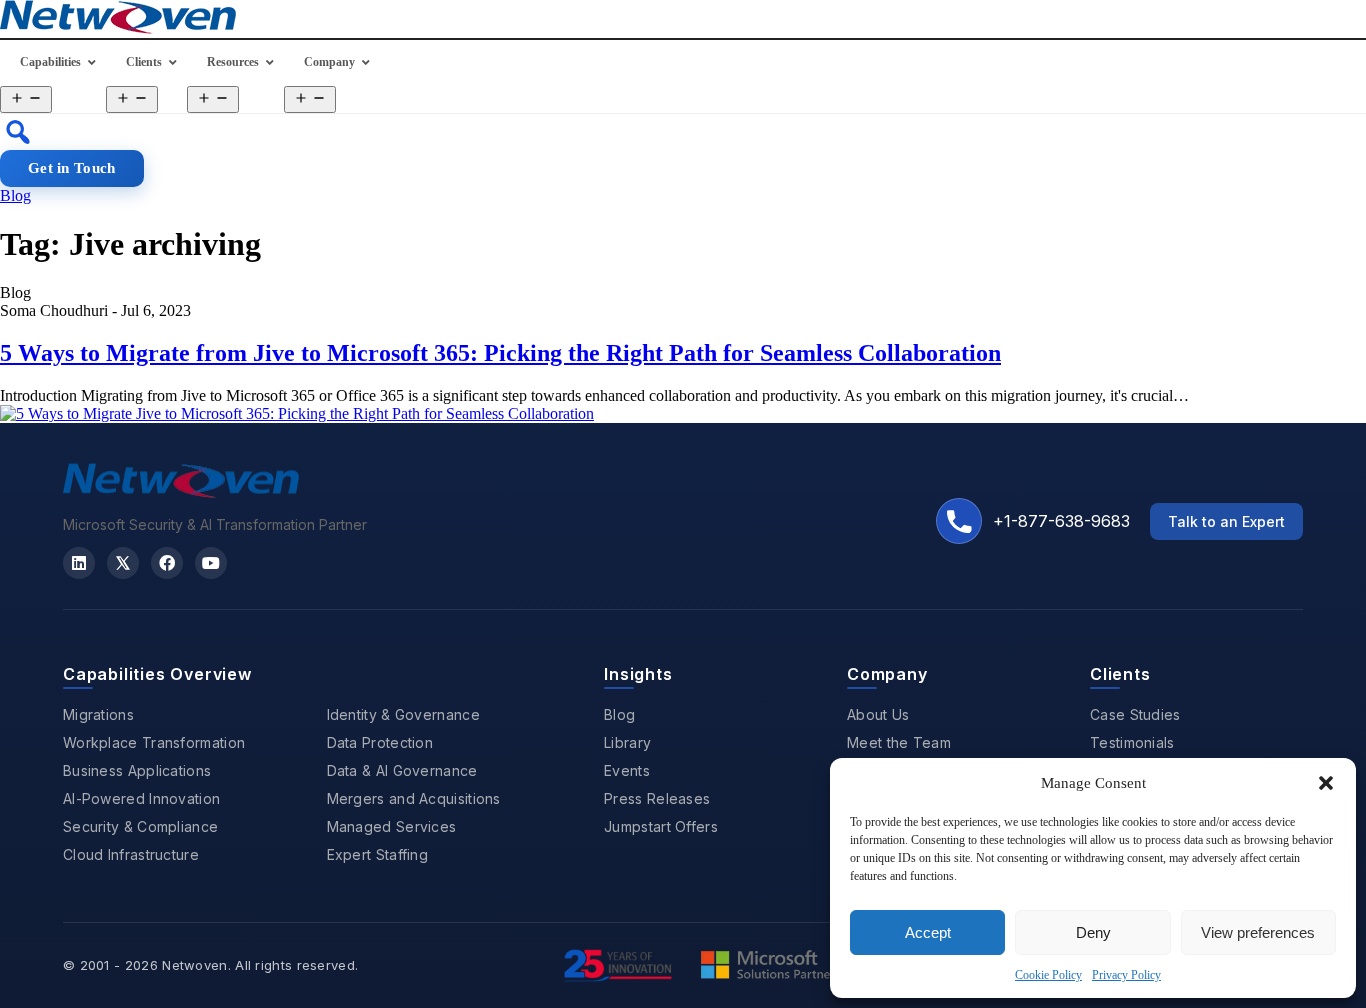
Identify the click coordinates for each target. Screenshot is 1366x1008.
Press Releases (657, 798)
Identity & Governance (403, 714)
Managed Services (392, 826)
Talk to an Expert (1226, 521)
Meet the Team (899, 742)
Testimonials (1132, 742)
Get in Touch (72, 168)
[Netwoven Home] (181, 492)
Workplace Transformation (154, 742)
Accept (928, 932)
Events (627, 770)
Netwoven (194, 965)
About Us (878, 714)
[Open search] (18, 132)
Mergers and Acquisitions (414, 798)
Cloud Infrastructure (131, 854)
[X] (123, 563)
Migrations (98, 714)
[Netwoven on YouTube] (211, 563)
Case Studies (1135, 714)
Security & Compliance (140, 826)
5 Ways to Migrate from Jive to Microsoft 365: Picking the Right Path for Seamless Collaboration (500, 353)
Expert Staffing (378, 854)
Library (627, 742)
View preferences (1258, 932)
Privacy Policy (1126, 975)
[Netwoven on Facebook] (167, 563)
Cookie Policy (1048, 975)
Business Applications (137, 770)
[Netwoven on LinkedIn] (79, 563)
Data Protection (380, 742)
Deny (1093, 932)
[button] (1326, 783)
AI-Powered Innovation (141, 798)
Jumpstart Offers (661, 826)
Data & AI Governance (402, 770)
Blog (15, 195)
